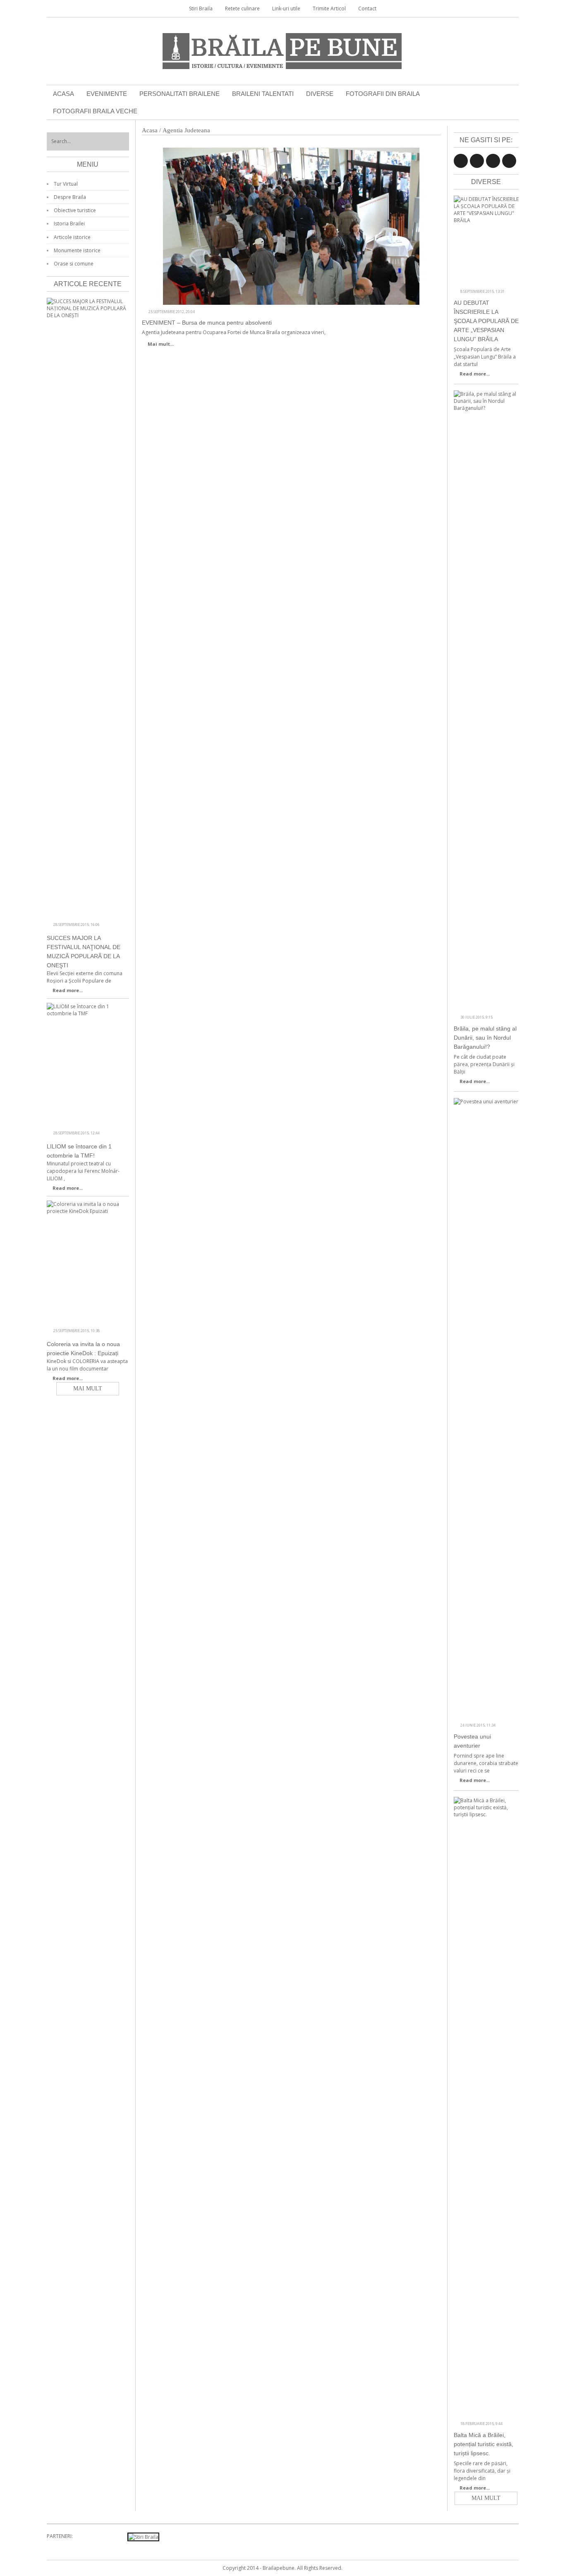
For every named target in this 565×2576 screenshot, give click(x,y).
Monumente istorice (77, 250)
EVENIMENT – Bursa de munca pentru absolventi (207, 323)
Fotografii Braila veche (95, 111)
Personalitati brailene (180, 94)
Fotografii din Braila (383, 94)
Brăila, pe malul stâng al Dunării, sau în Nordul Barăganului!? (485, 1038)
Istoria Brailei (69, 224)
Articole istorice (72, 237)
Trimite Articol (329, 8)
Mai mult (486, 2498)
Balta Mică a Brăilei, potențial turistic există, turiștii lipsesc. (484, 2444)
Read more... (475, 374)
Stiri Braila (201, 8)
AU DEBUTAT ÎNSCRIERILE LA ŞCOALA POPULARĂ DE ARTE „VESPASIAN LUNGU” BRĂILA (486, 321)
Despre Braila (70, 197)
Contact (367, 8)
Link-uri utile (286, 8)
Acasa (63, 94)
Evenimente (107, 94)
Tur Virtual (66, 184)
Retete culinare (242, 8)
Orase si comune (74, 264)
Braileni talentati (263, 94)
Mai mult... (161, 344)
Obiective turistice (75, 210)
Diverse (320, 94)
